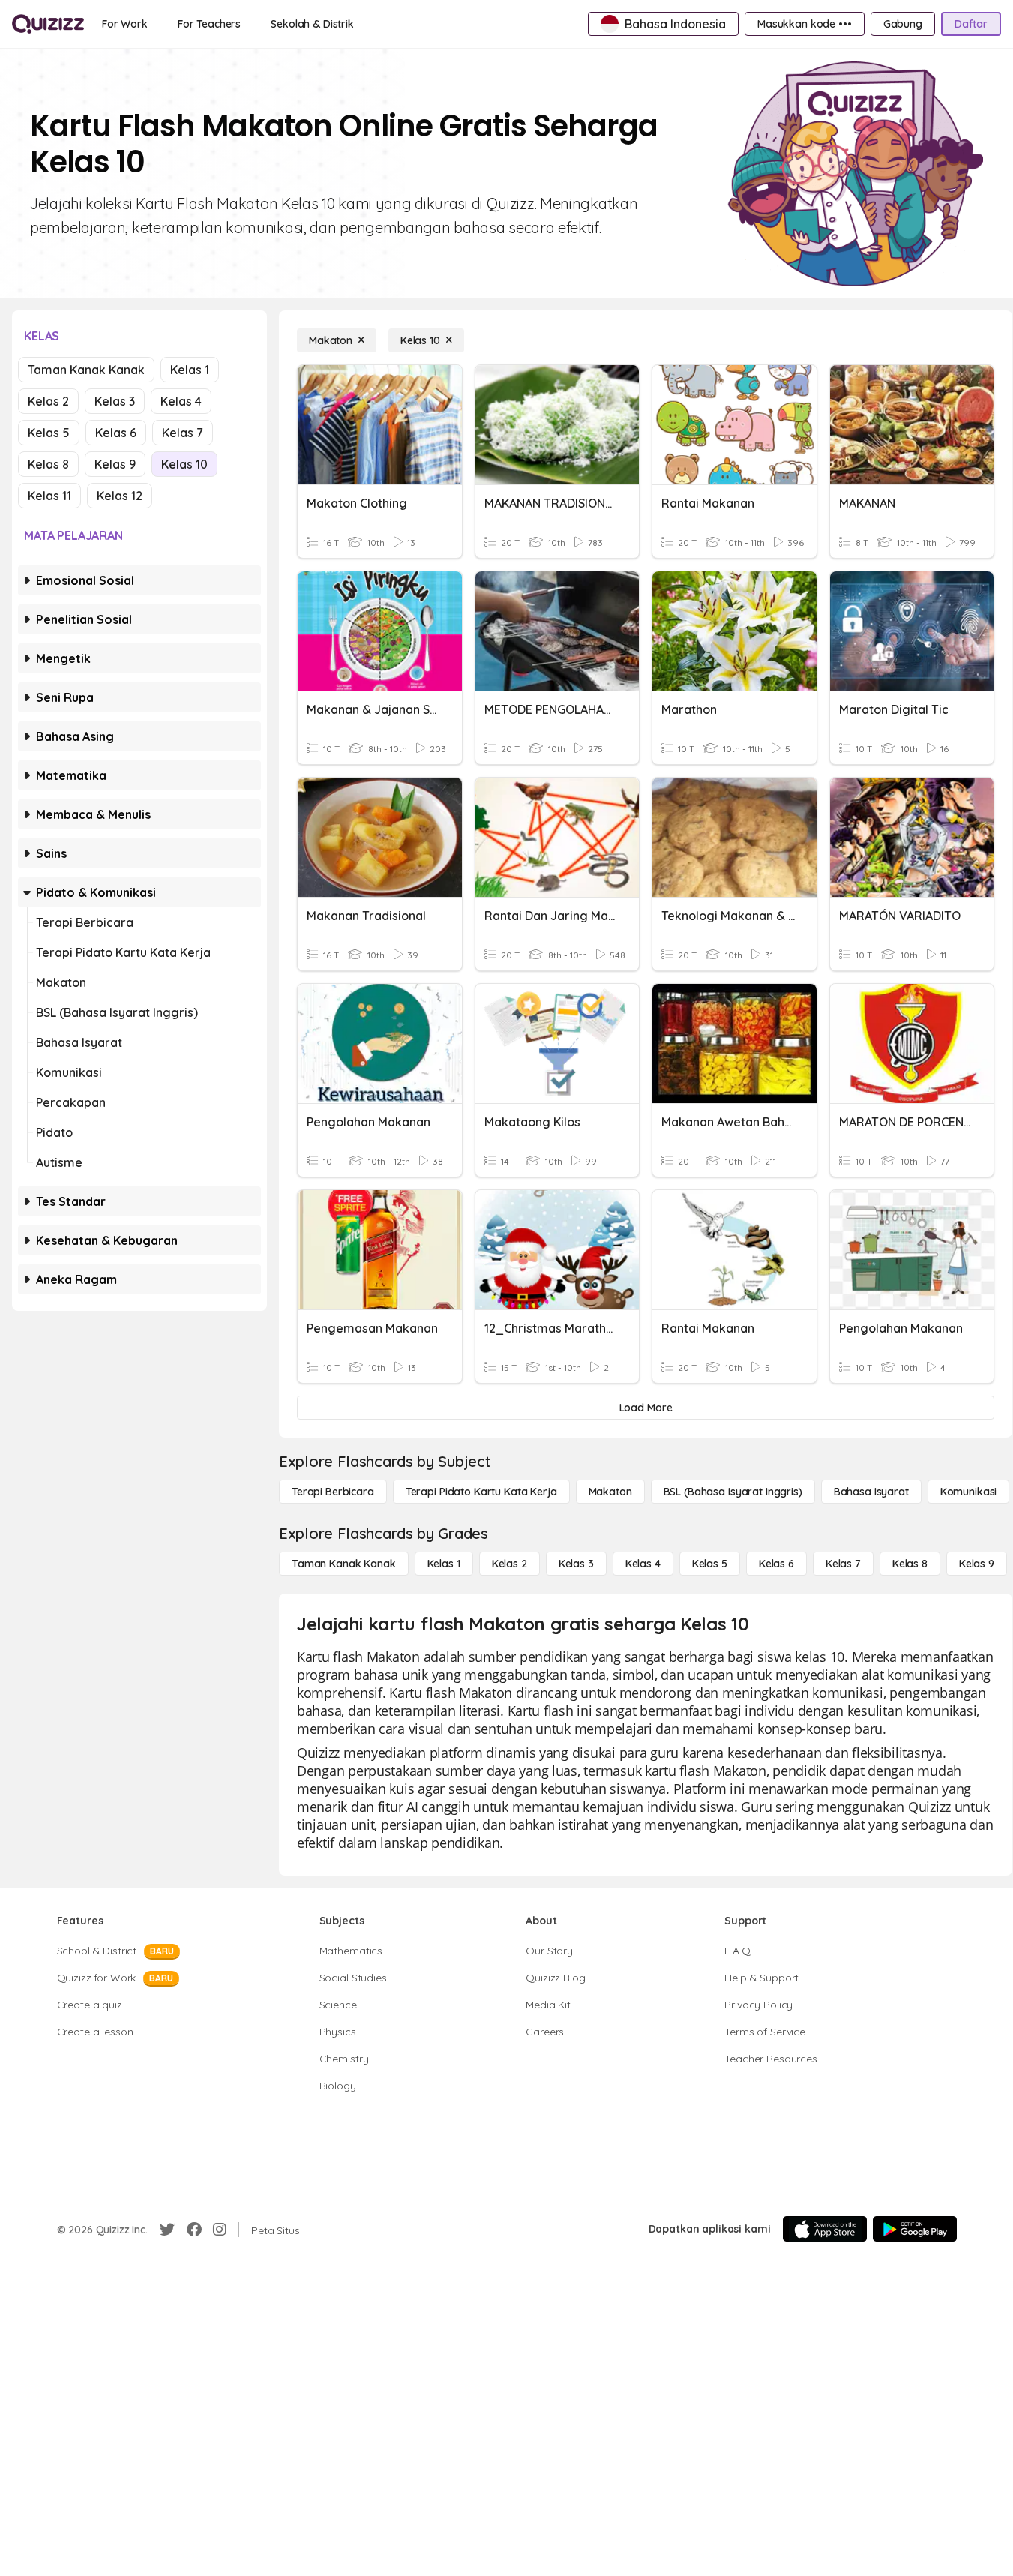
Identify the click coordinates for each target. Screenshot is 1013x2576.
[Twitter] (167, 2230)
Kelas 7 (183, 433)
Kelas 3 (115, 401)
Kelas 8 (48, 464)
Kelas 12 (120, 496)
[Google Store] (915, 2229)
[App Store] (825, 2229)
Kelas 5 (49, 433)
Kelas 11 (49, 496)
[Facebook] (194, 2230)
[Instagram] (220, 2230)
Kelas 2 (48, 401)
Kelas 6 (116, 433)
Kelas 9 (115, 464)
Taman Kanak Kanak (86, 370)
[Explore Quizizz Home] (48, 24)
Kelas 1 (190, 370)
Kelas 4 (181, 401)
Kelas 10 (184, 464)
